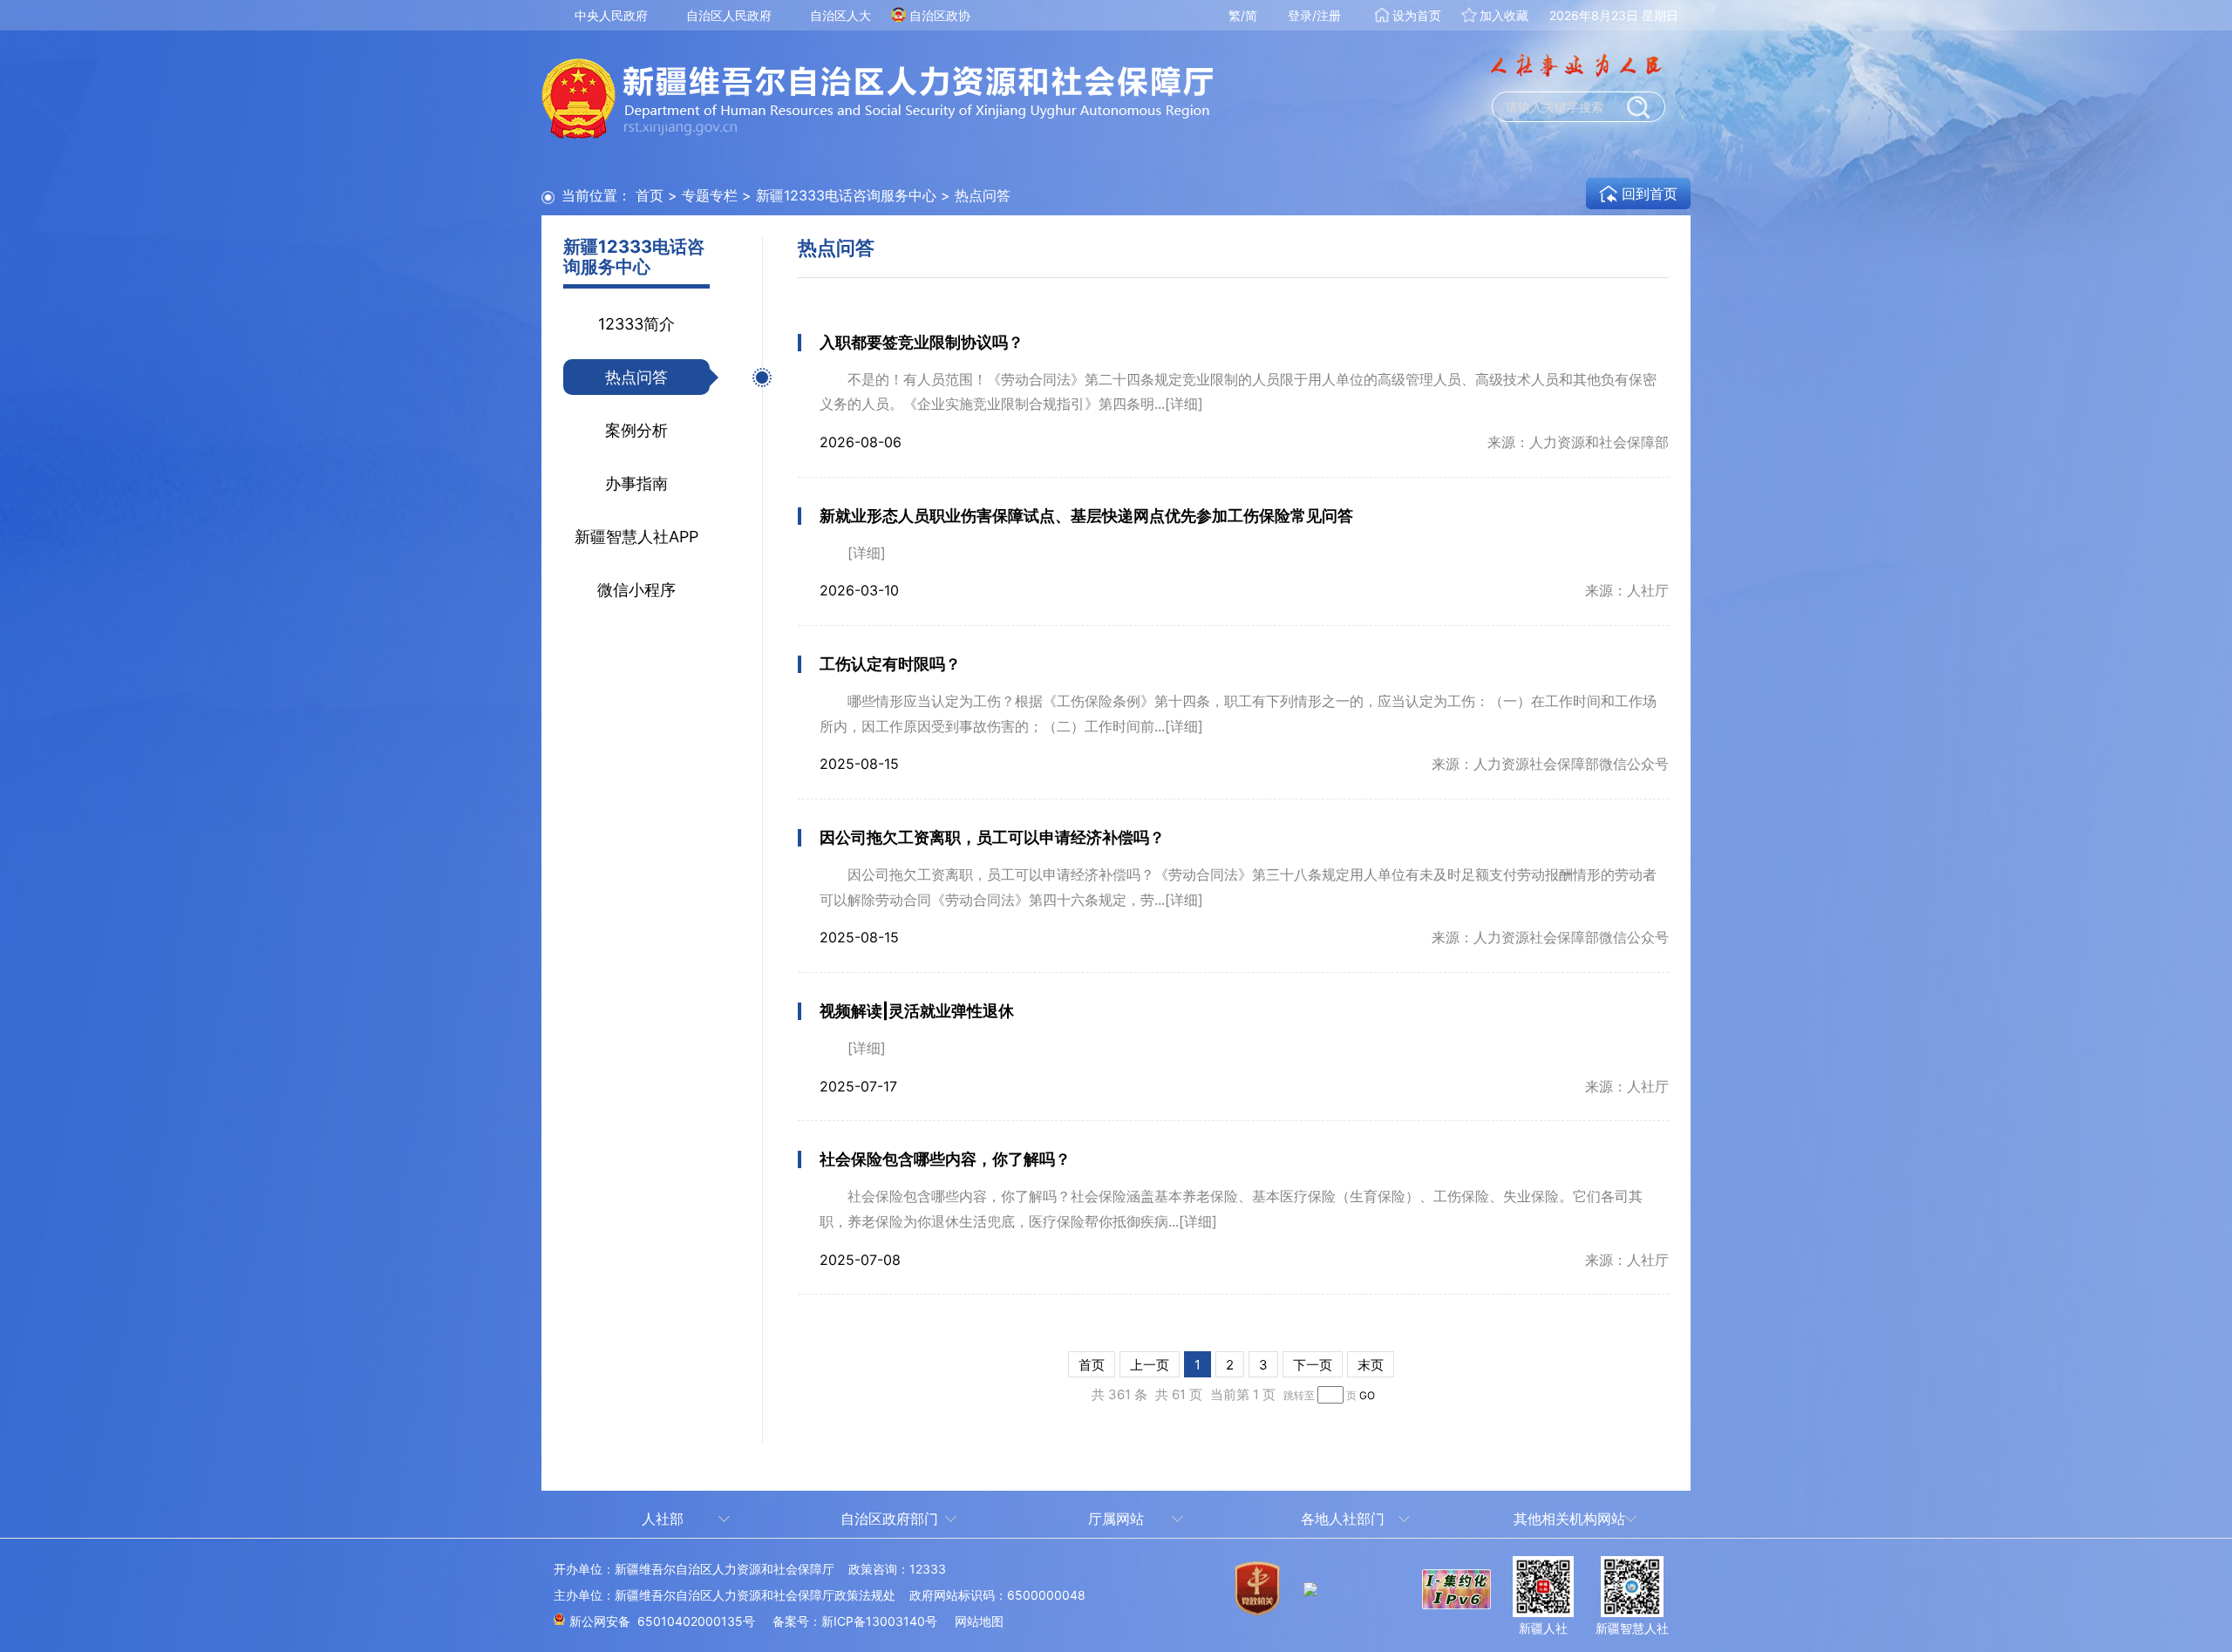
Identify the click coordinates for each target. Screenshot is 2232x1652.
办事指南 (636, 483)
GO (1367, 1395)
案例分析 (636, 430)
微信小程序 (636, 590)
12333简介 (636, 324)
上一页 (1150, 1365)
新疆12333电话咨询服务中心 (846, 195)
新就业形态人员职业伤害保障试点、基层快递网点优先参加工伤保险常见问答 (1086, 516)
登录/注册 (1314, 15)
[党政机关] (1257, 1600)
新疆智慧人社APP (636, 537)
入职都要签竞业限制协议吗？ (922, 342)
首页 (650, 195)
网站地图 (979, 1621)
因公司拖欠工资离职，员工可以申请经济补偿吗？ (992, 837)
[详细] (1184, 404)
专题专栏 (710, 195)
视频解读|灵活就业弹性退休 (917, 1011)
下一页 (1313, 1365)
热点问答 (636, 377)
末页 (1371, 1365)
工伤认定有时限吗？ (890, 664)
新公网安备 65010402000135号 (662, 1621)
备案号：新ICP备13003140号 (855, 1621)
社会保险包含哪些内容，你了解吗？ (945, 1159)
